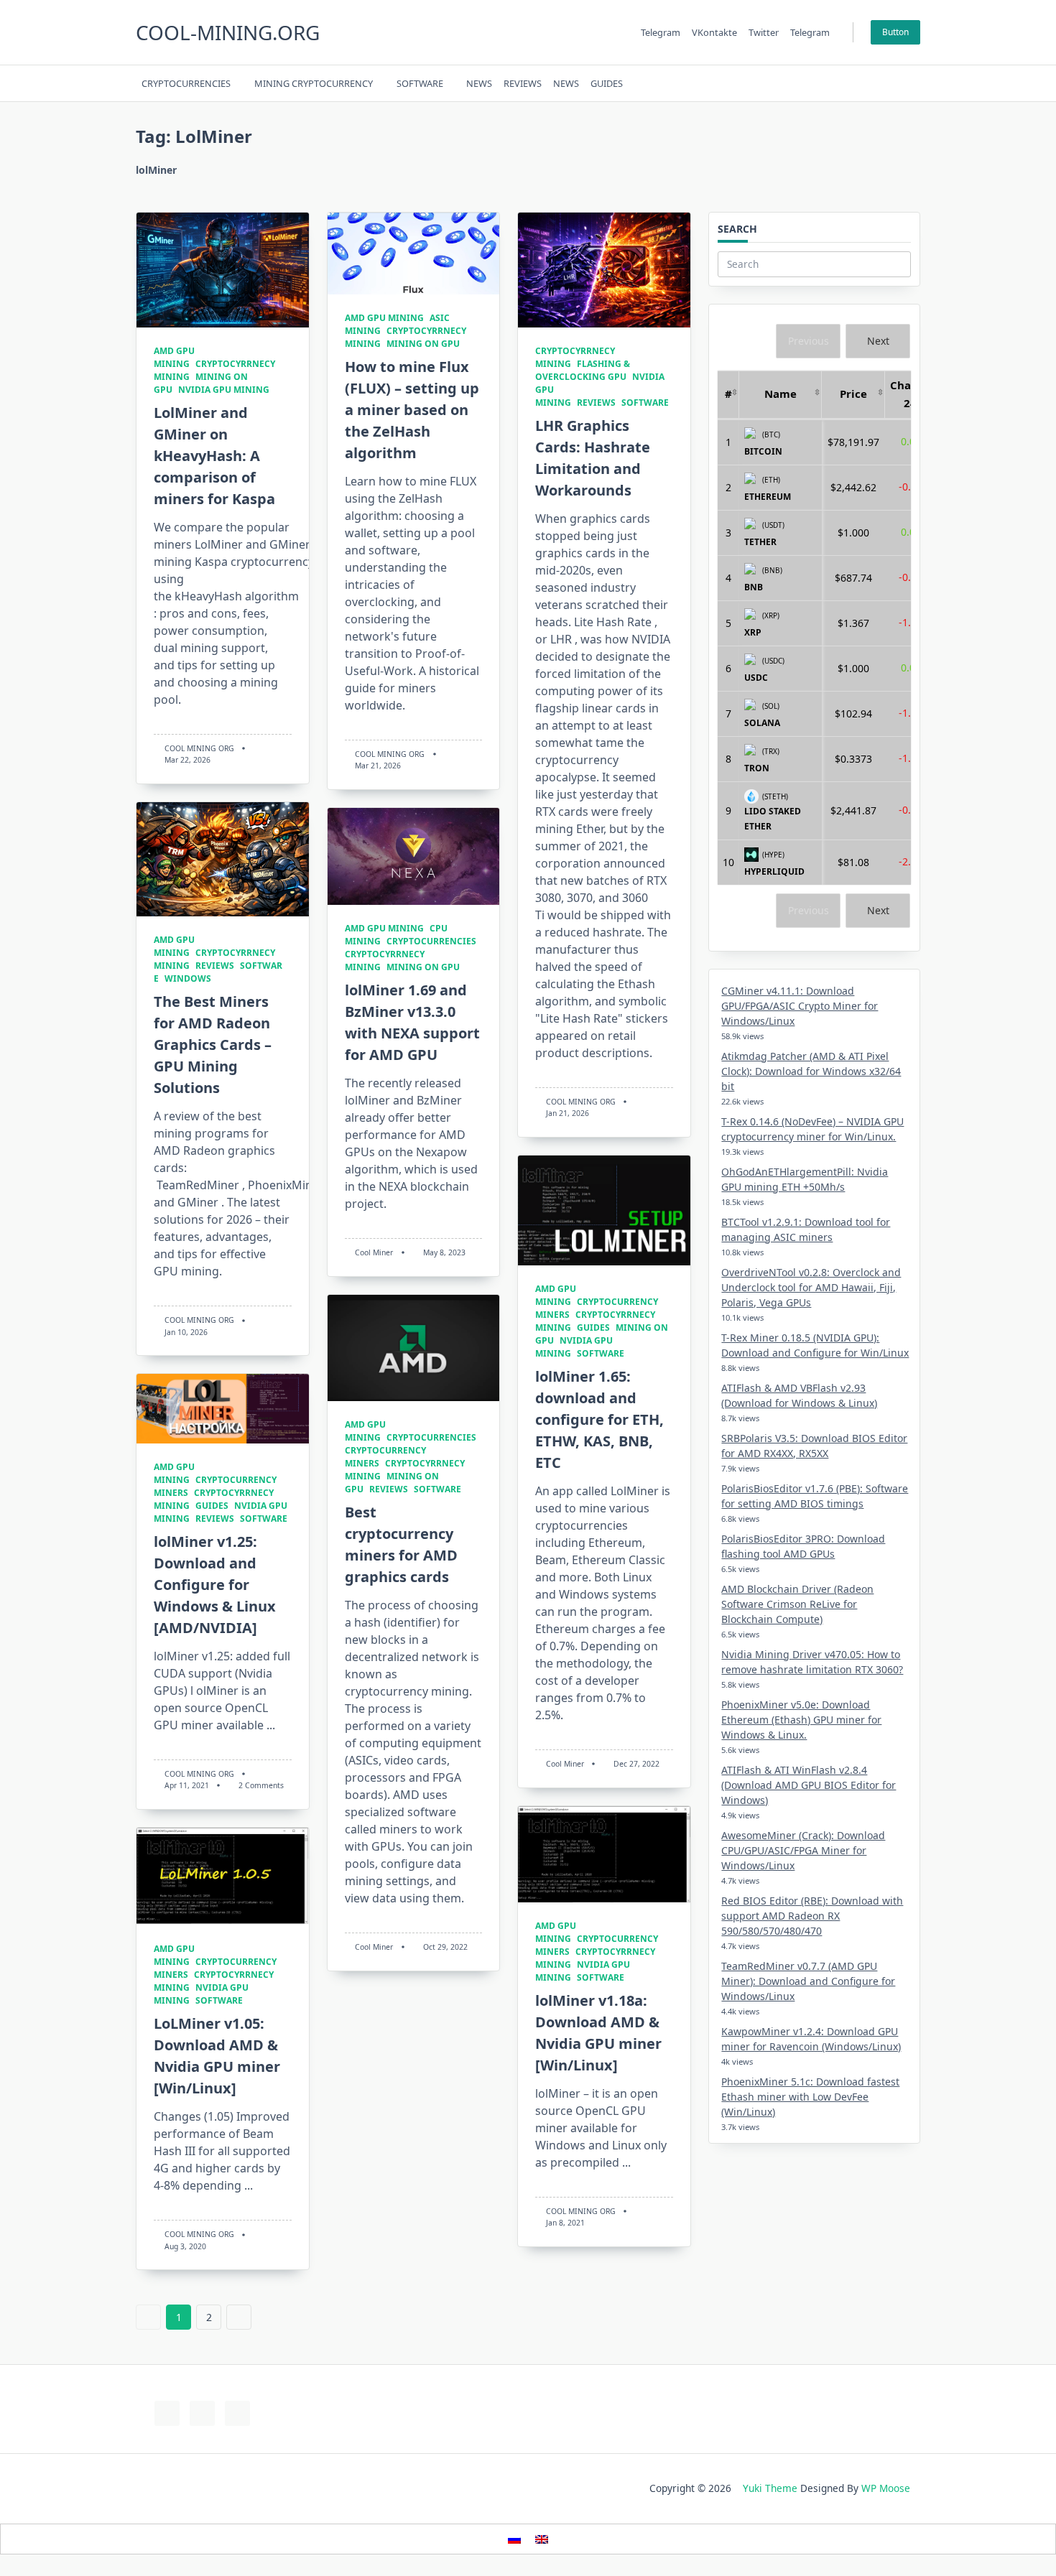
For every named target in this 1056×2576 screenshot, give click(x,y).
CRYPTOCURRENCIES (186, 83)
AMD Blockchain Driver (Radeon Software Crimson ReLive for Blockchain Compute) (797, 1604)
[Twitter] (831, 84)
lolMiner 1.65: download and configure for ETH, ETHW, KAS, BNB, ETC (599, 1419)
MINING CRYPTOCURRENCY (314, 83)
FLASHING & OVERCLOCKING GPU (583, 370)
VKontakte (714, 32)
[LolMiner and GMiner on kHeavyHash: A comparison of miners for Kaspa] (223, 270)
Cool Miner (374, 1252)
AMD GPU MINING (174, 357)
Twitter (764, 32)
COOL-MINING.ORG (228, 32)
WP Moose (886, 2488)
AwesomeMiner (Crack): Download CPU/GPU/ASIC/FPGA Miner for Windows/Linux (803, 1850)
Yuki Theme (770, 2488)
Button (895, 32)
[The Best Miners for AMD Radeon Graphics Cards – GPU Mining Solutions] (223, 860)
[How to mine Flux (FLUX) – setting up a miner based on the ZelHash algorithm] (414, 254)
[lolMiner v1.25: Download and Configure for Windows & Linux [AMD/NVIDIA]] (223, 1409)
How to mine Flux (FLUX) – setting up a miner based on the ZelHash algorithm (412, 410)
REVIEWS (523, 83)
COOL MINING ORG (199, 748)
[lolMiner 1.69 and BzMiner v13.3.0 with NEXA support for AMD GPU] (414, 856)
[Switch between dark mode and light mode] (876, 83)
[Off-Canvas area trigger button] (914, 83)
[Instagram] (849, 84)
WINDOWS (188, 978)
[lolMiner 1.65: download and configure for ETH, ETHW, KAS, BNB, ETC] (604, 1210)
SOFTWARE (420, 83)
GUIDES (607, 83)
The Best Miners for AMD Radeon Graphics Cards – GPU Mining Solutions (213, 1045)
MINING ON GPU (423, 344)
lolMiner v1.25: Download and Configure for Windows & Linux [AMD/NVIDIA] (215, 1585)
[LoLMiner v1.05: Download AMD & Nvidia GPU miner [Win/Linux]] (223, 1877)
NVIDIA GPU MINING (224, 390)
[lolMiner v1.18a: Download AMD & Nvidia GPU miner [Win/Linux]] (604, 1854)
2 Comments (261, 1785)
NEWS (479, 83)
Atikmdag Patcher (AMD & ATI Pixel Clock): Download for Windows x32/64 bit (811, 1071)
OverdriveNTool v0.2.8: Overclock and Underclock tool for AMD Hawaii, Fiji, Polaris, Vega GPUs (811, 1287)
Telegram (661, 32)
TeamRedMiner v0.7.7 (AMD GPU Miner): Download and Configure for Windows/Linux (808, 1981)
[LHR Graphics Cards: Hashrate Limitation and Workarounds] (604, 270)
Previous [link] (809, 341)
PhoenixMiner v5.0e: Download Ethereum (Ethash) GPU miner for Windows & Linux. (801, 1720)
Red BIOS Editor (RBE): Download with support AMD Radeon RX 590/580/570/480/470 (812, 1916)
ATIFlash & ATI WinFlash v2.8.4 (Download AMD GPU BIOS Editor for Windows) (809, 1785)
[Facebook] (813, 84)
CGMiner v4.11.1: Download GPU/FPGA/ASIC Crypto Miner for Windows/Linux (800, 1006)
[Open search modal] (895, 83)
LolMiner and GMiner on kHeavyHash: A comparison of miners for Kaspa (214, 456)
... (271, 1725)
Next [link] (878, 341)
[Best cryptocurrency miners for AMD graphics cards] (414, 1348)
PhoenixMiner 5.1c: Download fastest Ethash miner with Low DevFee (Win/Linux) (810, 2097)
